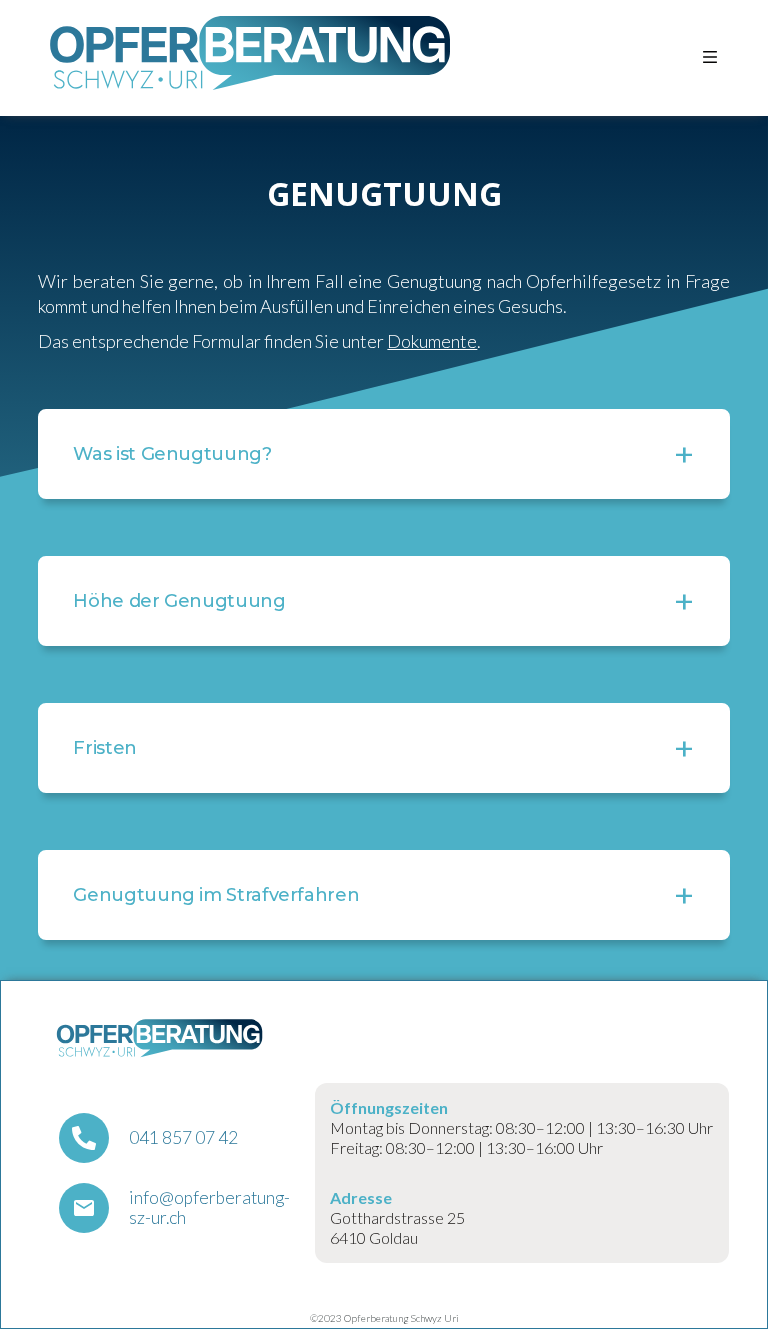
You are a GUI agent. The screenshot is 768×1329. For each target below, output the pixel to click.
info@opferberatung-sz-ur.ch (209, 1208)
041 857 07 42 (183, 1138)
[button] (710, 57)
